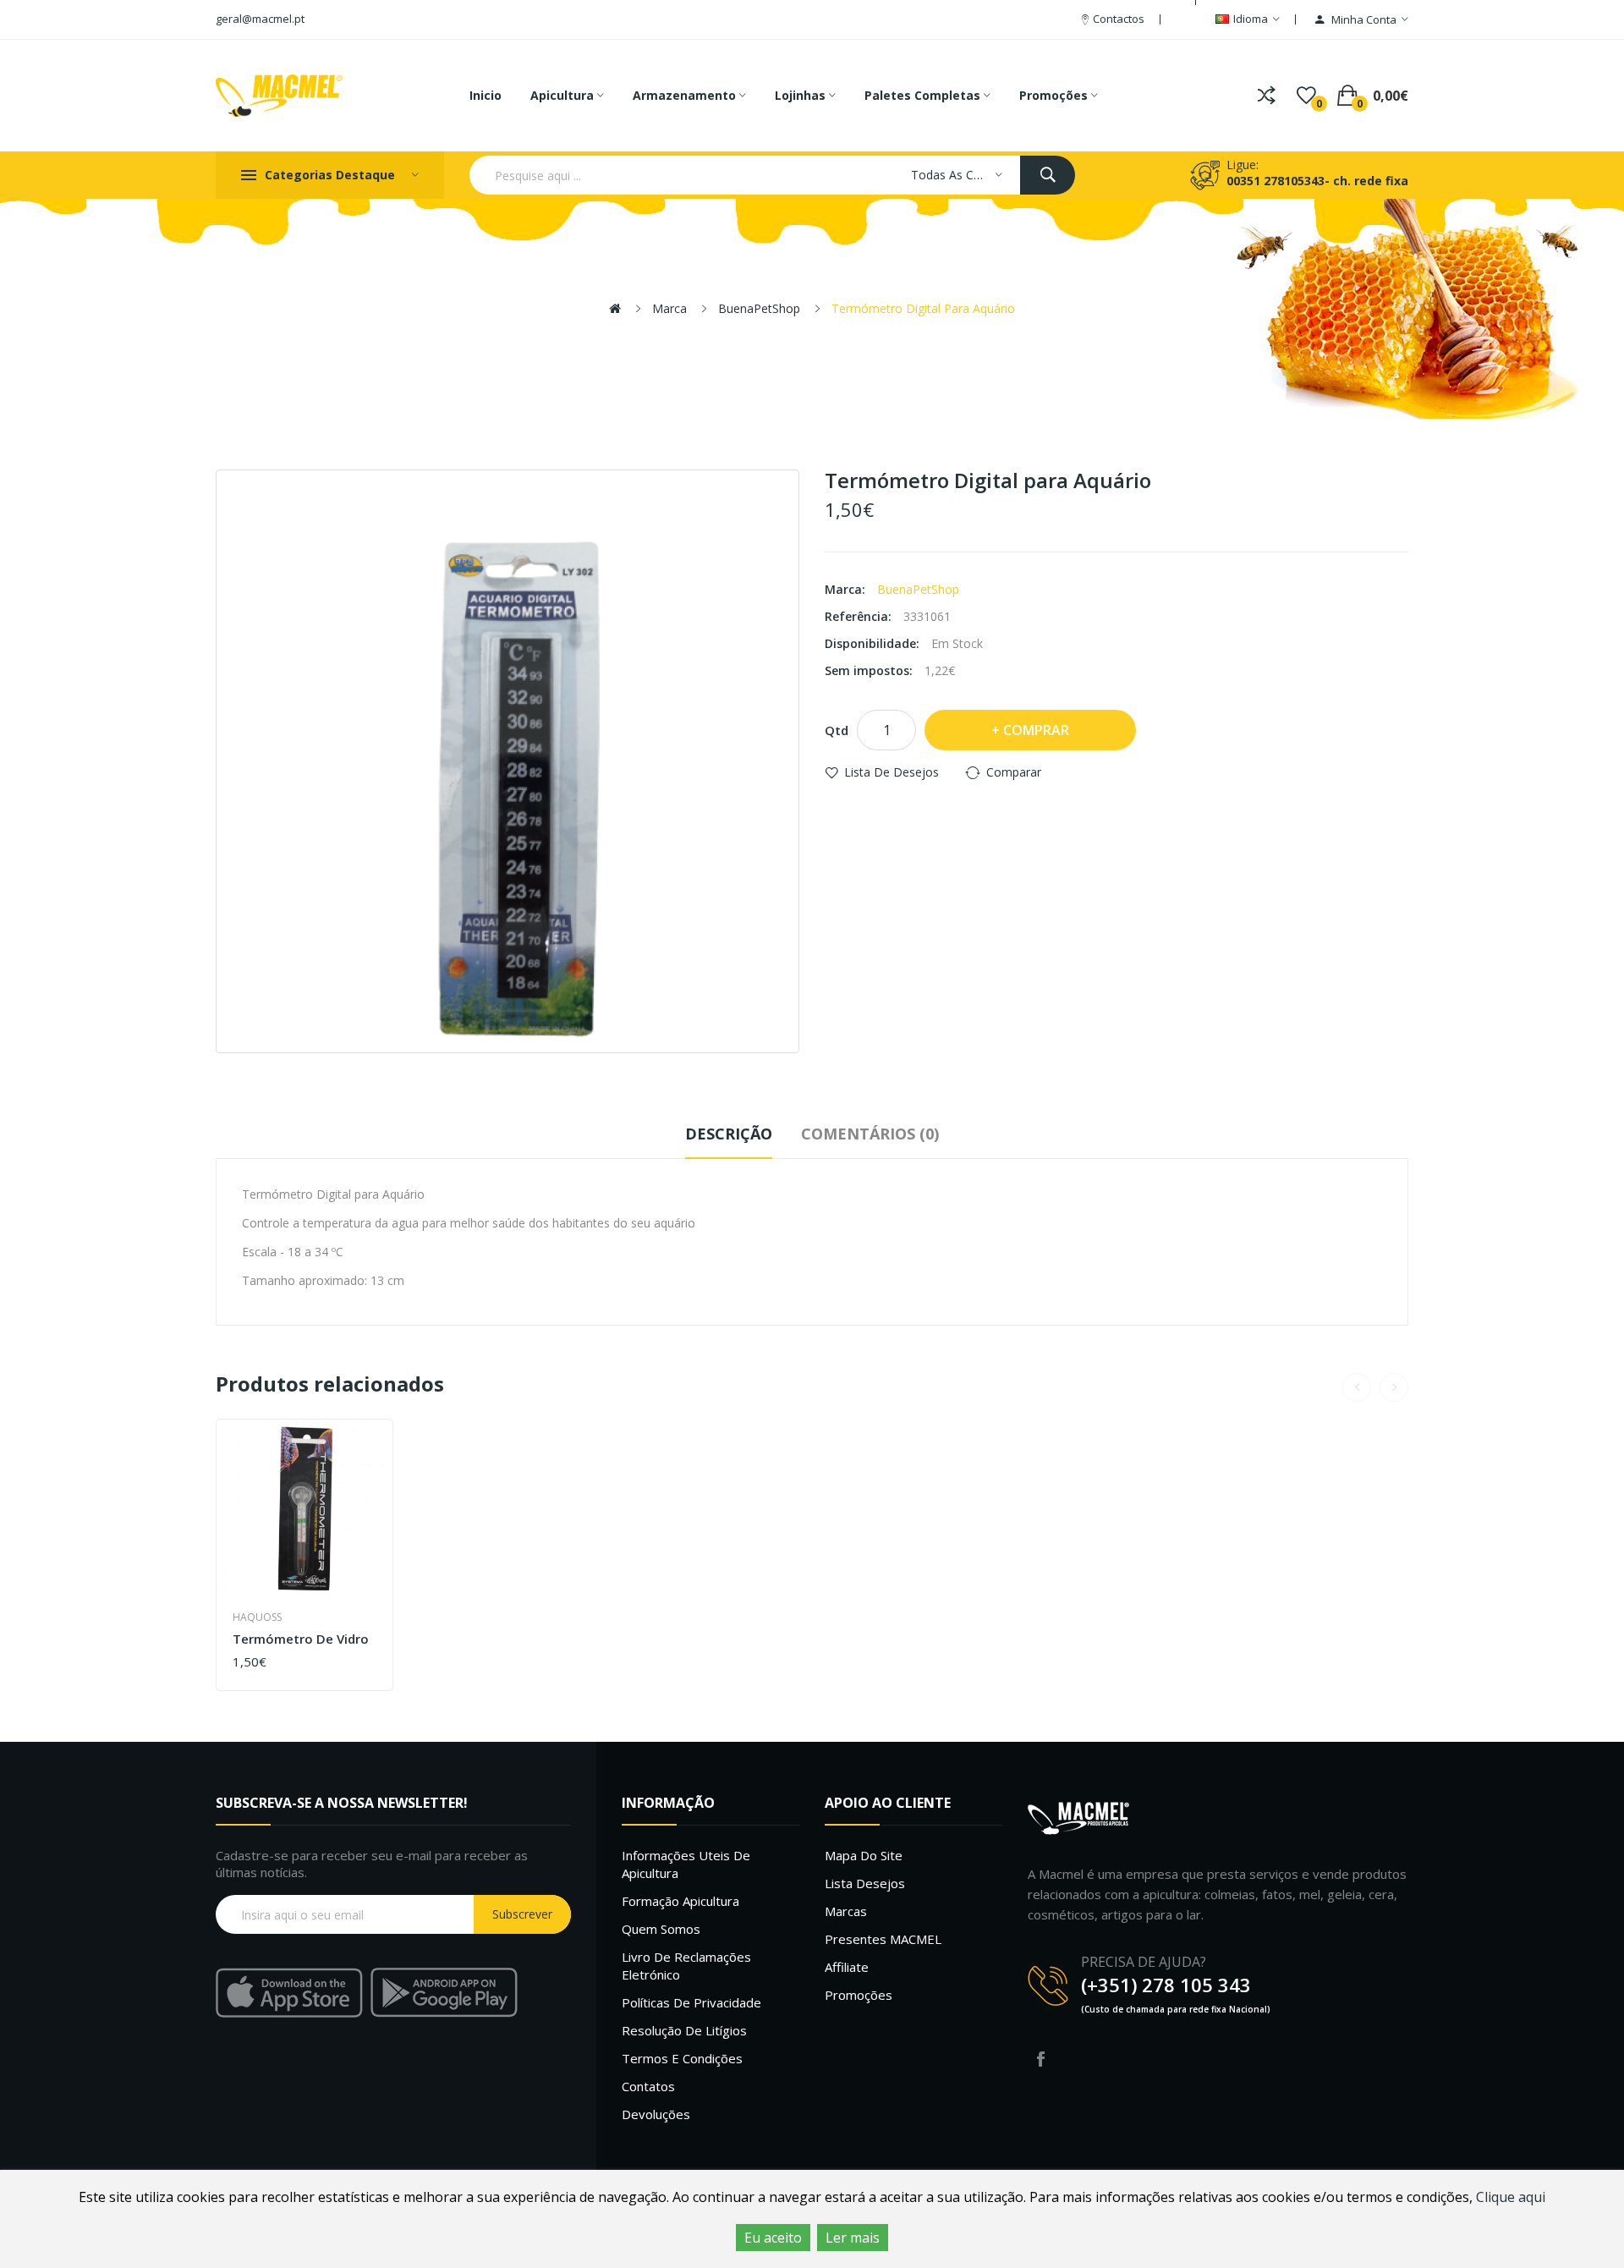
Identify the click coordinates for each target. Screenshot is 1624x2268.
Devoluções (656, 2114)
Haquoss (257, 1617)
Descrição (729, 1134)
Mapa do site (864, 1855)
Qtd (837, 730)
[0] (1306, 96)
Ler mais (853, 2238)
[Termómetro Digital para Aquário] (507, 761)
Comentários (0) (870, 1134)
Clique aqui (1511, 2197)
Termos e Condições (682, 2058)
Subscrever (522, 1914)
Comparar (1014, 772)
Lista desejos (865, 1883)
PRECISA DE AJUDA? (1144, 1962)
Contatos (648, 2086)
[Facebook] (1040, 2059)
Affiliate (847, 1967)
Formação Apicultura (680, 1901)
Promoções (859, 1995)
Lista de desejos (892, 772)
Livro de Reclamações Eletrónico (686, 1966)
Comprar (1036, 730)
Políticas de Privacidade (691, 2002)
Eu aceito (773, 2238)
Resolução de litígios (684, 2030)
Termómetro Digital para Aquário (923, 308)
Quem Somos (661, 1929)
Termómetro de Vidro (301, 1639)
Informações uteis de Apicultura (686, 1864)
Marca (669, 308)
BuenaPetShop (759, 308)
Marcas (846, 1911)
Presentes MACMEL (883, 1939)
